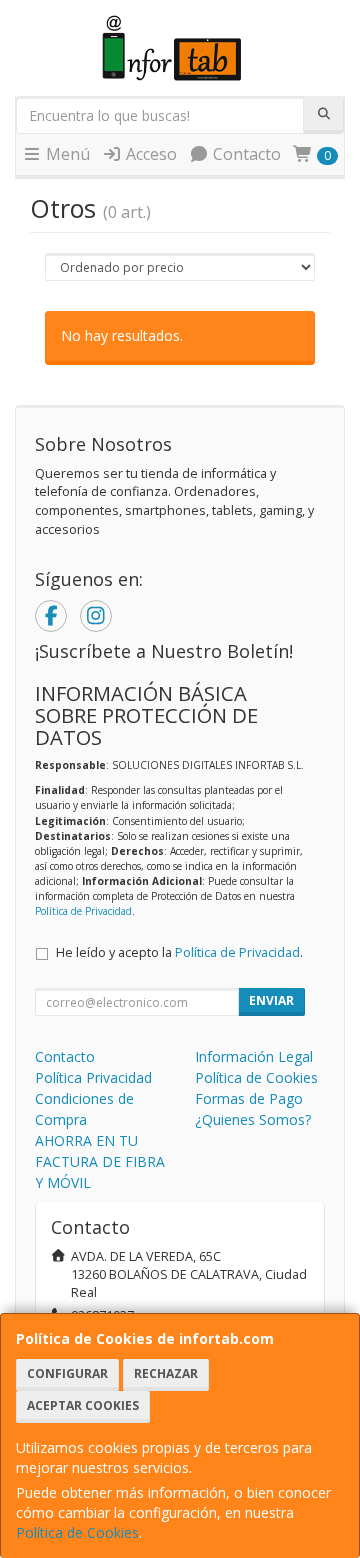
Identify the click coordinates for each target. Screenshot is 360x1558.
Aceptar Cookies (83, 1405)
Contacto (245, 154)
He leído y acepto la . (179, 952)
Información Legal (254, 1056)
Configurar (67, 1373)
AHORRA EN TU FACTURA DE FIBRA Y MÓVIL (100, 1161)
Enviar (271, 1000)
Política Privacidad (93, 1077)
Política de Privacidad (83, 911)
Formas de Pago (249, 1098)
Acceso (149, 154)
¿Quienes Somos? (253, 1119)
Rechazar (166, 1373)
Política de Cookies (77, 1532)
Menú (66, 154)
